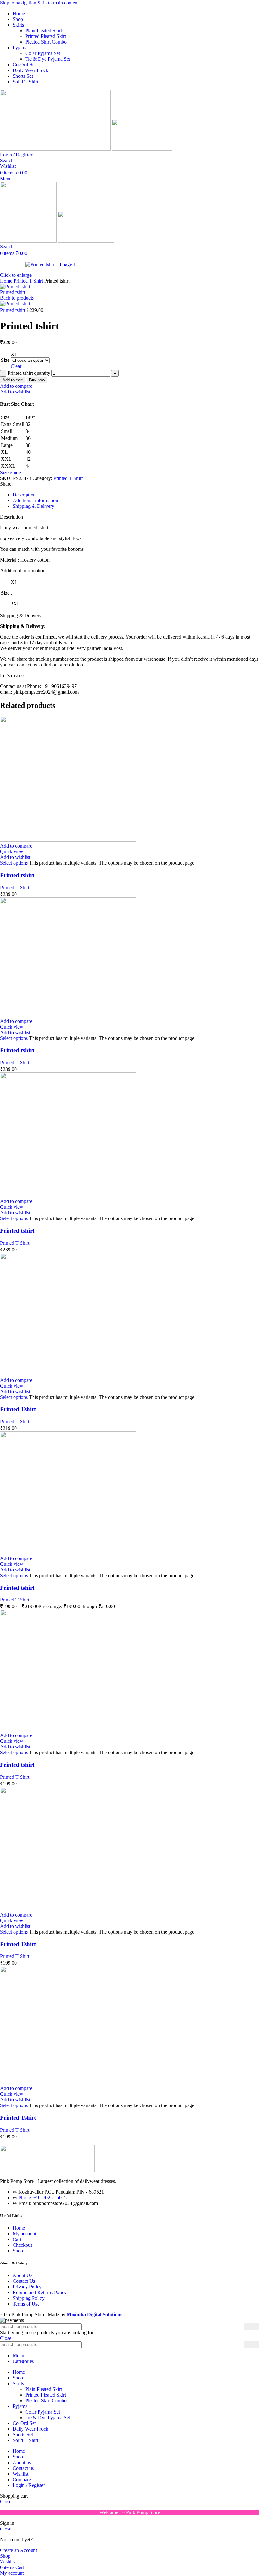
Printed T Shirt (29, 281)
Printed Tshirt (18, 1409)
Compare (22, 2479)
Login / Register (29, 2485)
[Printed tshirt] (68, 840)
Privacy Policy (27, 2287)
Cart (17, 2239)
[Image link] (47, 2170)
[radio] (30, 355)
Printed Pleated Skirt (46, 36)
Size (5, 360)
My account (24, 2234)
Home (7, 281)
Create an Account (18, 2550)
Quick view (12, 851)
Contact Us (24, 2281)
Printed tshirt (13, 292)
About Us (22, 2275)
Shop (18, 2251)
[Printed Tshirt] (68, 1374)
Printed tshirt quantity (29, 373)
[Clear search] (240, 2345)
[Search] (252, 2327)
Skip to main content (58, 3)
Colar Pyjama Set (43, 53)
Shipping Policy (29, 2298)
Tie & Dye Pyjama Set (48, 59)
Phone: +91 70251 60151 (44, 2198)
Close (6, 2338)
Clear (16, 366)
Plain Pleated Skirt (44, 30)
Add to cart (13, 380)
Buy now (37, 380)
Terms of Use (26, 2304)
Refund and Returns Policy (40, 2292)
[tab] (24, 495)
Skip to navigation (19, 3)
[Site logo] (56, 149)
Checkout (22, 2245)
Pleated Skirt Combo (46, 42)
